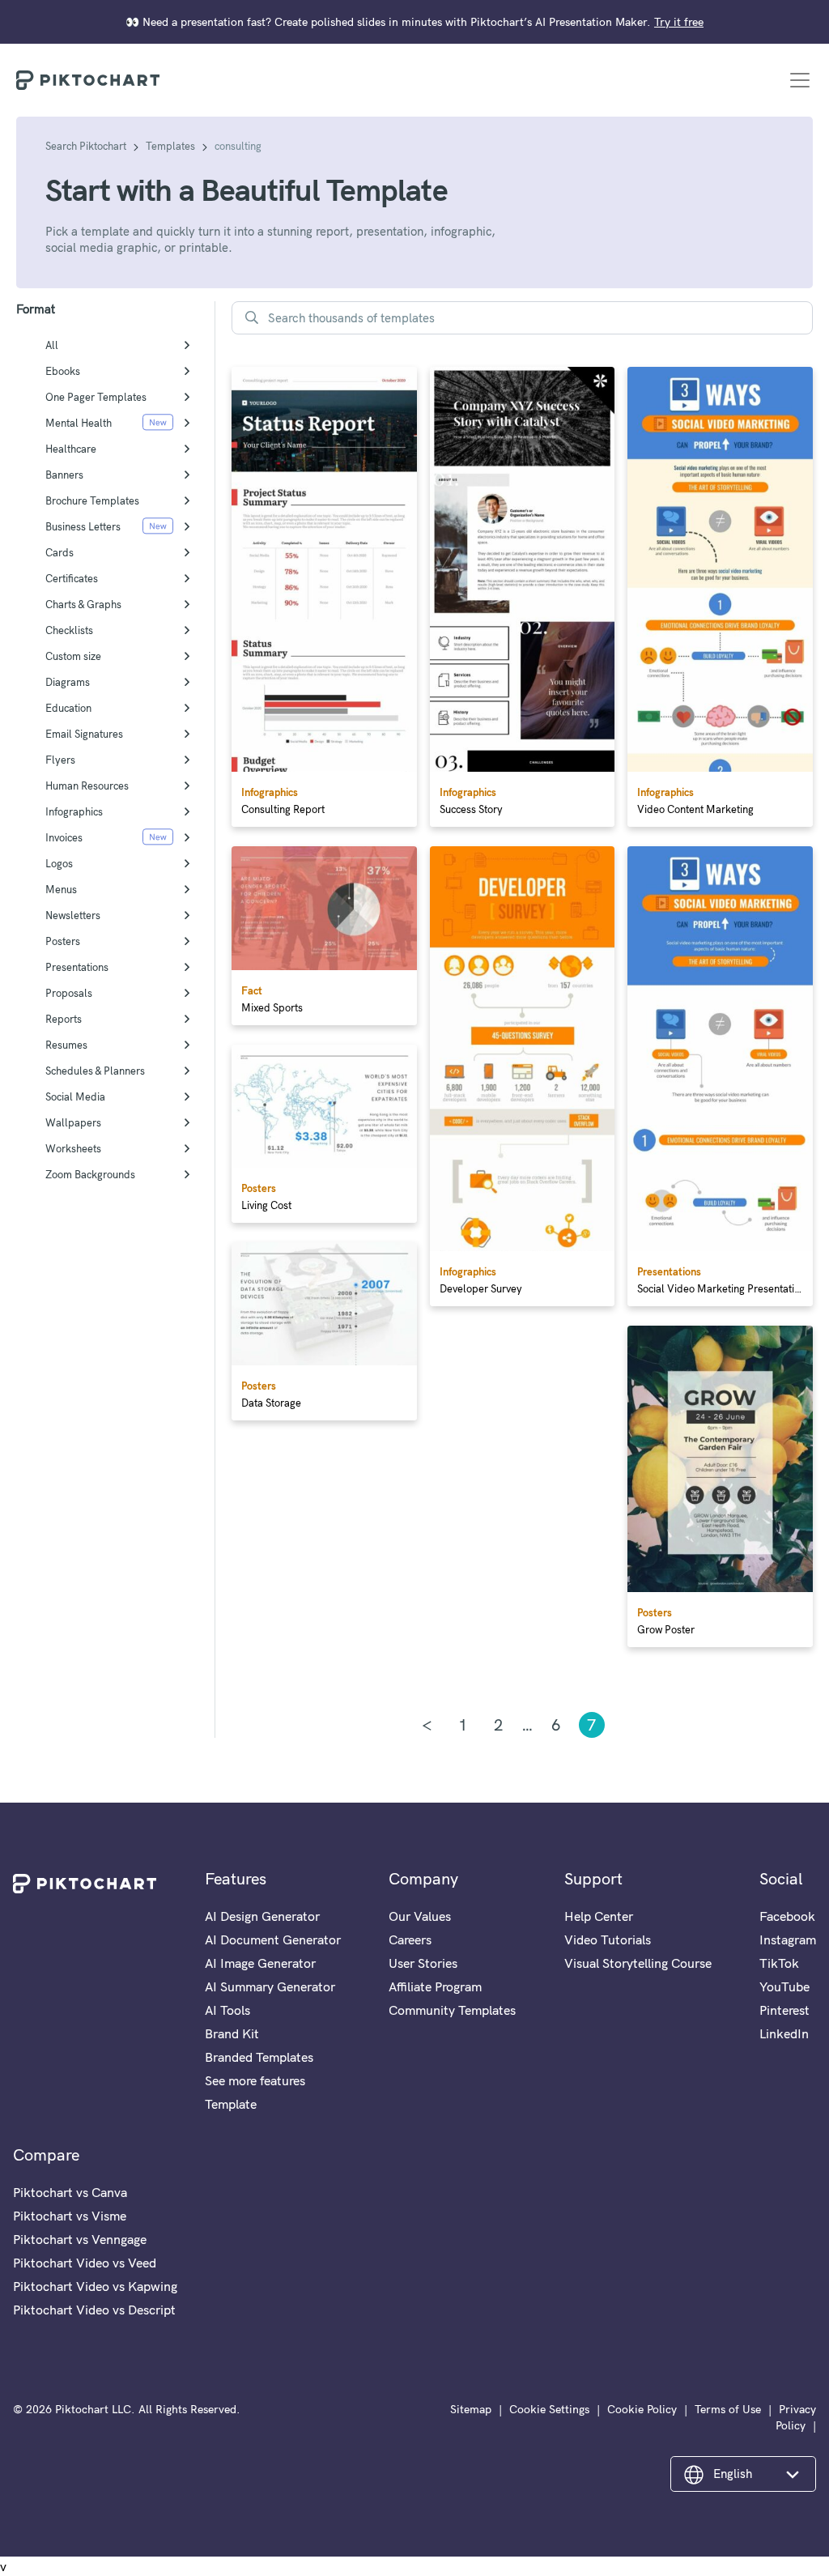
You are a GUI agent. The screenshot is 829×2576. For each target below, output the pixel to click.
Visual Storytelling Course (638, 1963)
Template (231, 2104)
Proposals (69, 993)
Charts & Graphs (83, 604)
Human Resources (87, 786)
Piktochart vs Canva (70, 2192)
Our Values (420, 1916)
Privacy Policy (796, 2417)
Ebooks (63, 371)
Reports (64, 1019)
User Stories (423, 1963)
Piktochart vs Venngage (80, 2239)
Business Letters (83, 526)
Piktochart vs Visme (70, 2216)
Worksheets (73, 1148)
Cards (60, 552)
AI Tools (227, 2010)
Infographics (74, 811)
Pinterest (784, 2010)
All (52, 345)
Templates (170, 146)
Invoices (64, 837)
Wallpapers (73, 1122)
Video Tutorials (608, 1939)
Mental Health (79, 423)
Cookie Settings (549, 2409)
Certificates (72, 578)
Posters (63, 941)
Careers (410, 1939)
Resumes (66, 1045)
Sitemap (471, 2409)
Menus (61, 889)
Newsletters (73, 915)
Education (68, 708)
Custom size (73, 656)
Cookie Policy (642, 2409)
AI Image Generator (260, 1963)
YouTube (784, 1986)
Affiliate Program (435, 1986)
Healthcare (71, 449)
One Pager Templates (96, 397)
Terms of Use (728, 2409)
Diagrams (68, 682)
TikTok (779, 1963)
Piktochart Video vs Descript (94, 2310)
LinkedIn (784, 2033)
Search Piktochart (86, 146)
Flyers (60, 760)
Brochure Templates (92, 500)
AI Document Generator (273, 1939)
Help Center (599, 1916)
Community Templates (452, 2010)
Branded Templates (259, 2057)
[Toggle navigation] (800, 80)
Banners (64, 475)
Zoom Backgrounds (90, 1174)
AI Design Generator (262, 1916)
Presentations (77, 967)
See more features (255, 2080)
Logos (59, 863)
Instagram (788, 1939)
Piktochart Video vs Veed (85, 2263)
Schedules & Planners (95, 1071)
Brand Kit (232, 2033)
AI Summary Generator (270, 1986)
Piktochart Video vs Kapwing (95, 2286)
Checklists (69, 630)
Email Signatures (84, 734)
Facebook (787, 1916)
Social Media (75, 1096)
